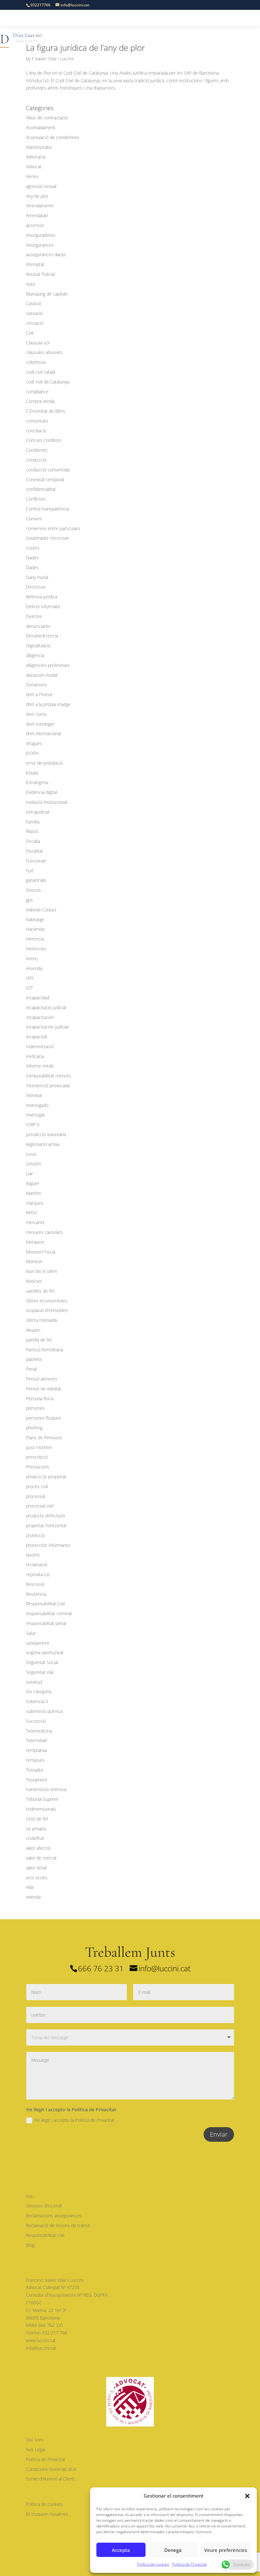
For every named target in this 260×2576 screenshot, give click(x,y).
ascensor (35, 225)
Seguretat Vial (40, 1672)
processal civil (40, 1506)
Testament (37, 1780)
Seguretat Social (42, 1662)
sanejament (38, 1643)
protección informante (48, 1545)
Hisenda (34, 968)
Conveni (34, 519)
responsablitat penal (46, 1623)
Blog (30, 2245)
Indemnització (40, 1046)
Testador (35, 1770)
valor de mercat (41, 1858)
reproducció (38, 1574)
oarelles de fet (40, 1291)
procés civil (37, 1486)
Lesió (31, 1154)
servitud (34, 1682)
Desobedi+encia (42, 636)
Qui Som (35, 2440)
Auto (31, 284)
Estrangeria (37, 782)
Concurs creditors (44, 440)
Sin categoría (39, 1691)
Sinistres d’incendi (44, 2206)
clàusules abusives (44, 352)
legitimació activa (43, 1144)
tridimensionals (41, 1809)
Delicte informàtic (43, 606)
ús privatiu (36, 1829)
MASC (32, 1212)
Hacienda (35, 929)
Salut (31, 1633)
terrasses (35, 1760)
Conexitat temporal (45, 479)
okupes (33, 1330)
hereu (32, 959)
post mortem (39, 1447)
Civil (30, 333)
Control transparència (47, 509)
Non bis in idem (42, 1271)
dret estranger (40, 724)
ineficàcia (35, 1056)
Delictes (34, 616)
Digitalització (38, 646)
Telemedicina (39, 1731)
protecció (35, 1535)
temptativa (36, 1750)
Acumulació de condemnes (53, 137)
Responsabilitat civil (45, 2235)
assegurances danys (46, 254)
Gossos (33, 890)
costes (33, 548)
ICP (29, 988)
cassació (34, 313)
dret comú (36, 714)
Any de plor (37, 196)
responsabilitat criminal (49, 1613)
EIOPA (32, 753)
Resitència (36, 1594)
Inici (30, 2196)
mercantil (35, 1222)
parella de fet (39, 1340)
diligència (35, 655)
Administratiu (39, 147)
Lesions (34, 1164)
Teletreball (36, 1740)
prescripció (37, 1457)
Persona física (40, 1398)
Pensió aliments (42, 1379)
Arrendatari (37, 215)
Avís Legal (36, 2450)
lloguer (33, 1183)
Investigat (36, 1115)
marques (35, 1203)
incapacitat (37, 1037)
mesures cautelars (44, 1232)
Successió (36, 1721)
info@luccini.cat (165, 1968)
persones (35, 1408)
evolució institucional (47, 802)
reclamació (37, 1564)
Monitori (34, 1261)
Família (33, 822)
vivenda (33, 1897)
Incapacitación (40, 1017)
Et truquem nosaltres (47, 2514)
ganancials (36, 880)
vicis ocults (37, 1877)
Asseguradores (41, 235)
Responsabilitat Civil (45, 1604)
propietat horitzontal (46, 1525)
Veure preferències (226, 2550)
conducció (36, 460)
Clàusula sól (38, 343)
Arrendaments (40, 206)
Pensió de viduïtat (44, 1389)
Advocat (34, 166)
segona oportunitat (45, 1652)
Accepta (121, 2550)
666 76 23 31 (101, 1968)
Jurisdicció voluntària (46, 1134)
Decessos (36, 587)
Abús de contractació (47, 118)
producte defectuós (46, 1516)
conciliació (36, 431)
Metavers (35, 1242)
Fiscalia (33, 841)
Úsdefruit (35, 1838)
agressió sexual (41, 186)
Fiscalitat (35, 851)
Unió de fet (37, 1819)
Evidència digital (42, 792)
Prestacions (38, 1467)
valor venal (36, 1868)
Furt (30, 871)
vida (30, 1887)
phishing (34, 1428)
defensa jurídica (42, 597)
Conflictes (36, 499)
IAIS (30, 978)
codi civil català (41, 372)
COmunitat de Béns (46, 411)
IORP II (33, 1125)
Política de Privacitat (189, 2564)
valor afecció (38, 1848)
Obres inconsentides (47, 1301)
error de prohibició (44, 763)
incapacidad (38, 998)
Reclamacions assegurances (54, 2216)
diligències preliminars (48, 665)
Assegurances (40, 245)
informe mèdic (40, 1066)
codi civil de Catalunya (48, 382)
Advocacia (36, 157)
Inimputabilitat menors (48, 1076)
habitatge (35, 919)
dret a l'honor (39, 694)
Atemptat (35, 264)
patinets (34, 1359)
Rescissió (35, 1584)
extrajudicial (38, 812)
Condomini (37, 450)
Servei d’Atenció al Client (50, 2479)
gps (29, 900)
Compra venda (40, 401)
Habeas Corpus (41, 910)
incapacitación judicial (47, 1027)
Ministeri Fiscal (41, 1252)
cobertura (36, 362)
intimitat (34, 1095)
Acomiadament (41, 127)
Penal (31, 1369)
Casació (34, 303)
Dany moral (37, 577)
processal (36, 1496)
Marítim (33, 1193)
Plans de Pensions (44, 1438)
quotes (33, 1555)
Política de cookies (153, 2564)
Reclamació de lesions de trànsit (58, 2225)
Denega (173, 2550)
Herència (35, 939)
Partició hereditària (45, 1350)
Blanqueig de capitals (47, 294)
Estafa (32, 773)
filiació (32, 831)
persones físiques (44, 1418)
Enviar (219, 2134)
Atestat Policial (40, 274)
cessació (35, 323)
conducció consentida (48, 470)
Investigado (37, 1105)
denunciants (38, 626)
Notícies (34, 1281)
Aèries (32, 176)
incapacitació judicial (46, 1007)
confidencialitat (41, 489)
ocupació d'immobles (47, 1310)
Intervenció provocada (48, 1085)
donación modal (42, 675)
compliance (37, 392)
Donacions (36, 685)
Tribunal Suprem (42, 1799)
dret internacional (43, 733)
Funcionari (36, 861)
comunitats (37, 421)
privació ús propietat (46, 1477)
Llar (29, 1173)
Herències (36, 949)
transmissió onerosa (46, 1789)
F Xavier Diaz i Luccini (53, 59)
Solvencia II (37, 1701)
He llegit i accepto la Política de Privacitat (74, 2120)
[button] (247, 2496)
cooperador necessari (48, 538)
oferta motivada (41, 1320)
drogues (34, 743)
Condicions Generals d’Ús (51, 2469)
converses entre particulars (53, 528)
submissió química (44, 1711)
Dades (32, 558)
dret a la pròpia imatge (48, 704)
